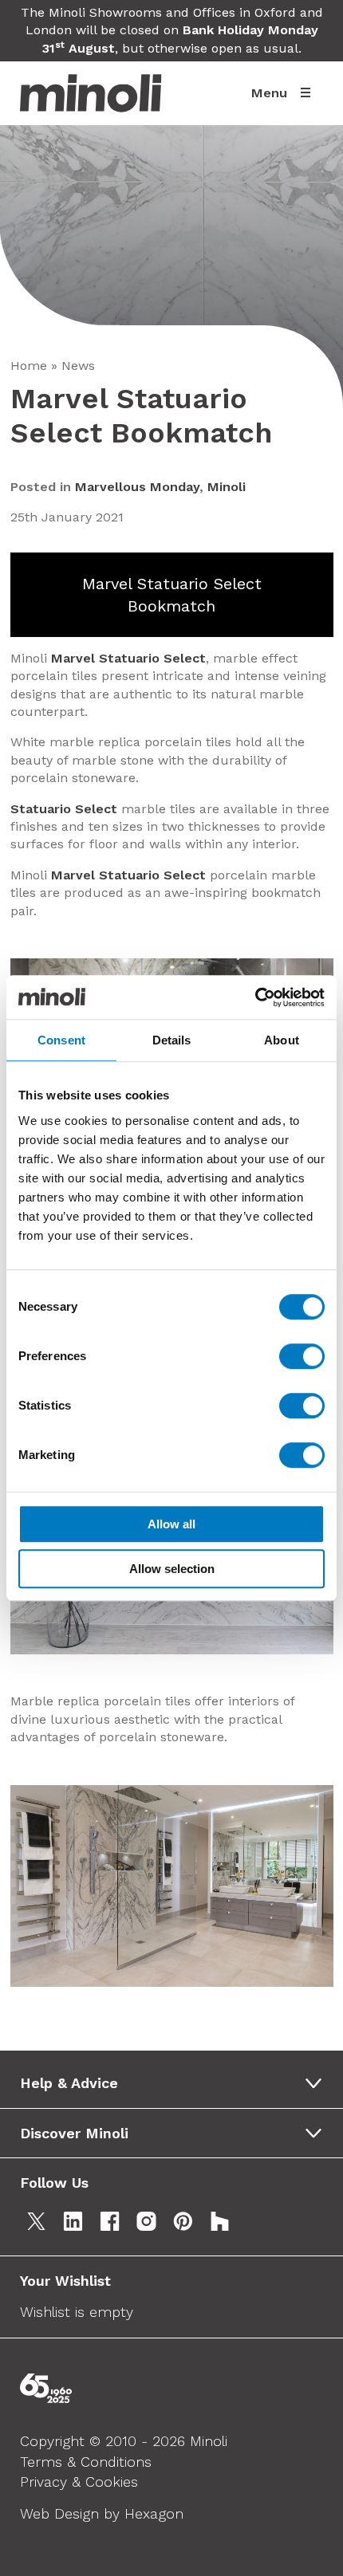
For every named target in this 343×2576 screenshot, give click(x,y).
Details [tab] (172, 1040)
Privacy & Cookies (79, 2482)
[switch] (302, 1356)
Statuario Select (64, 809)
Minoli (227, 487)
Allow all (171, 1524)
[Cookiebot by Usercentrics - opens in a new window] (255, 997)
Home (29, 366)
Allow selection (172, 1569)
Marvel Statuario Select (128, 658)
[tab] (177, 2083)
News (78, 366)
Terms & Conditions (86, 2462)
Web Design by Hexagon (102, 2513)
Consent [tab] (61, 1040)
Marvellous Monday (137, 487)
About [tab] (282, 1040)
